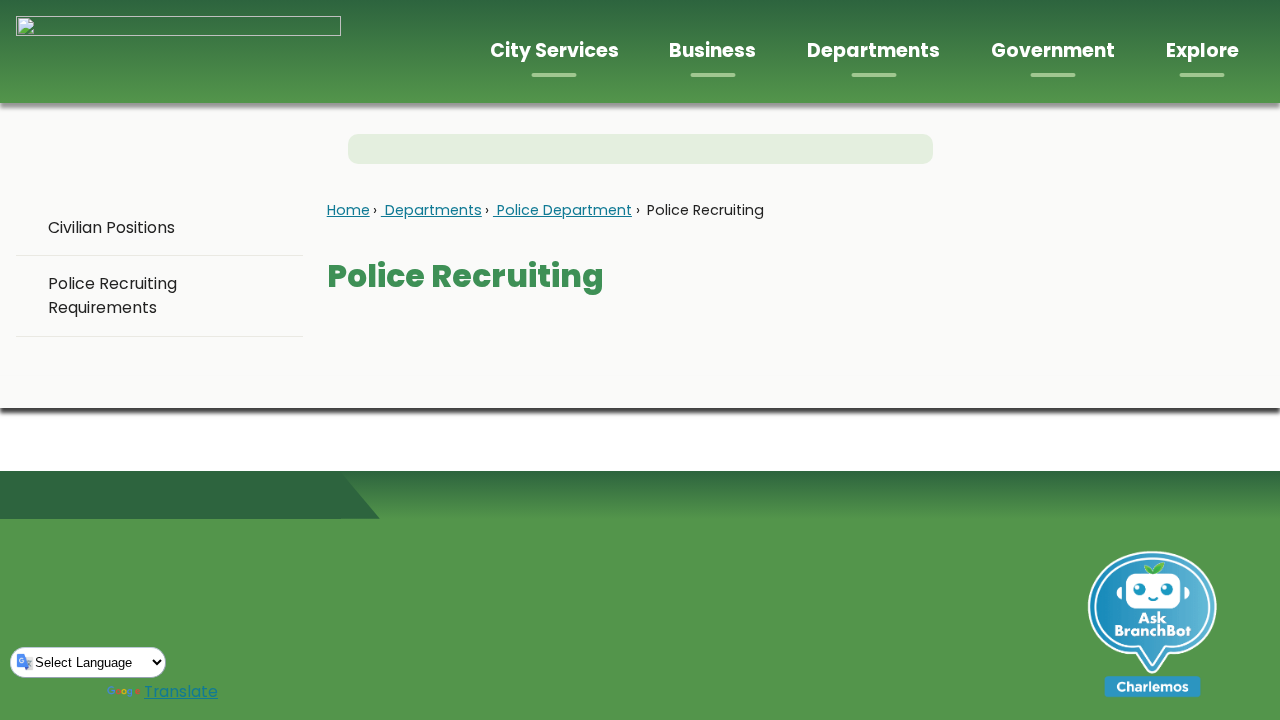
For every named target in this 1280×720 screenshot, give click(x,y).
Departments (431, 210)
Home (348, 210)
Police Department (562, 210)
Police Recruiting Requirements (112, 295)
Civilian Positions (111, 227)
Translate (181, 691)
